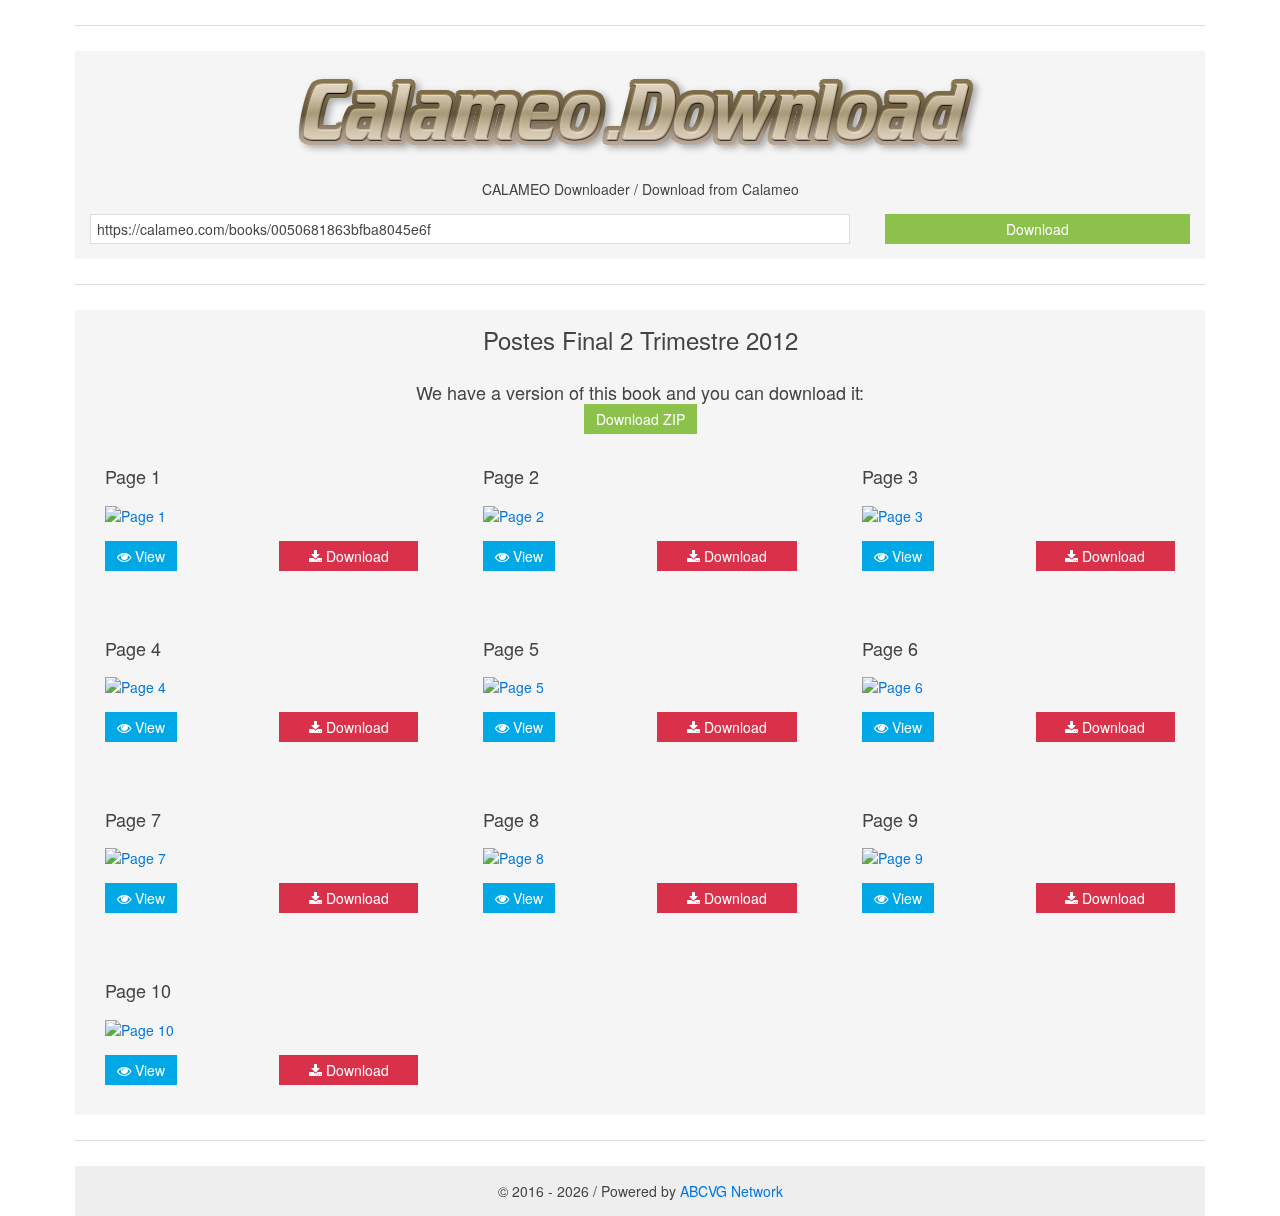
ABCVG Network (731, 1191)
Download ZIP (640, 419)
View (148, 556)
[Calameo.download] (640, 108)
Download (1037, 229)
